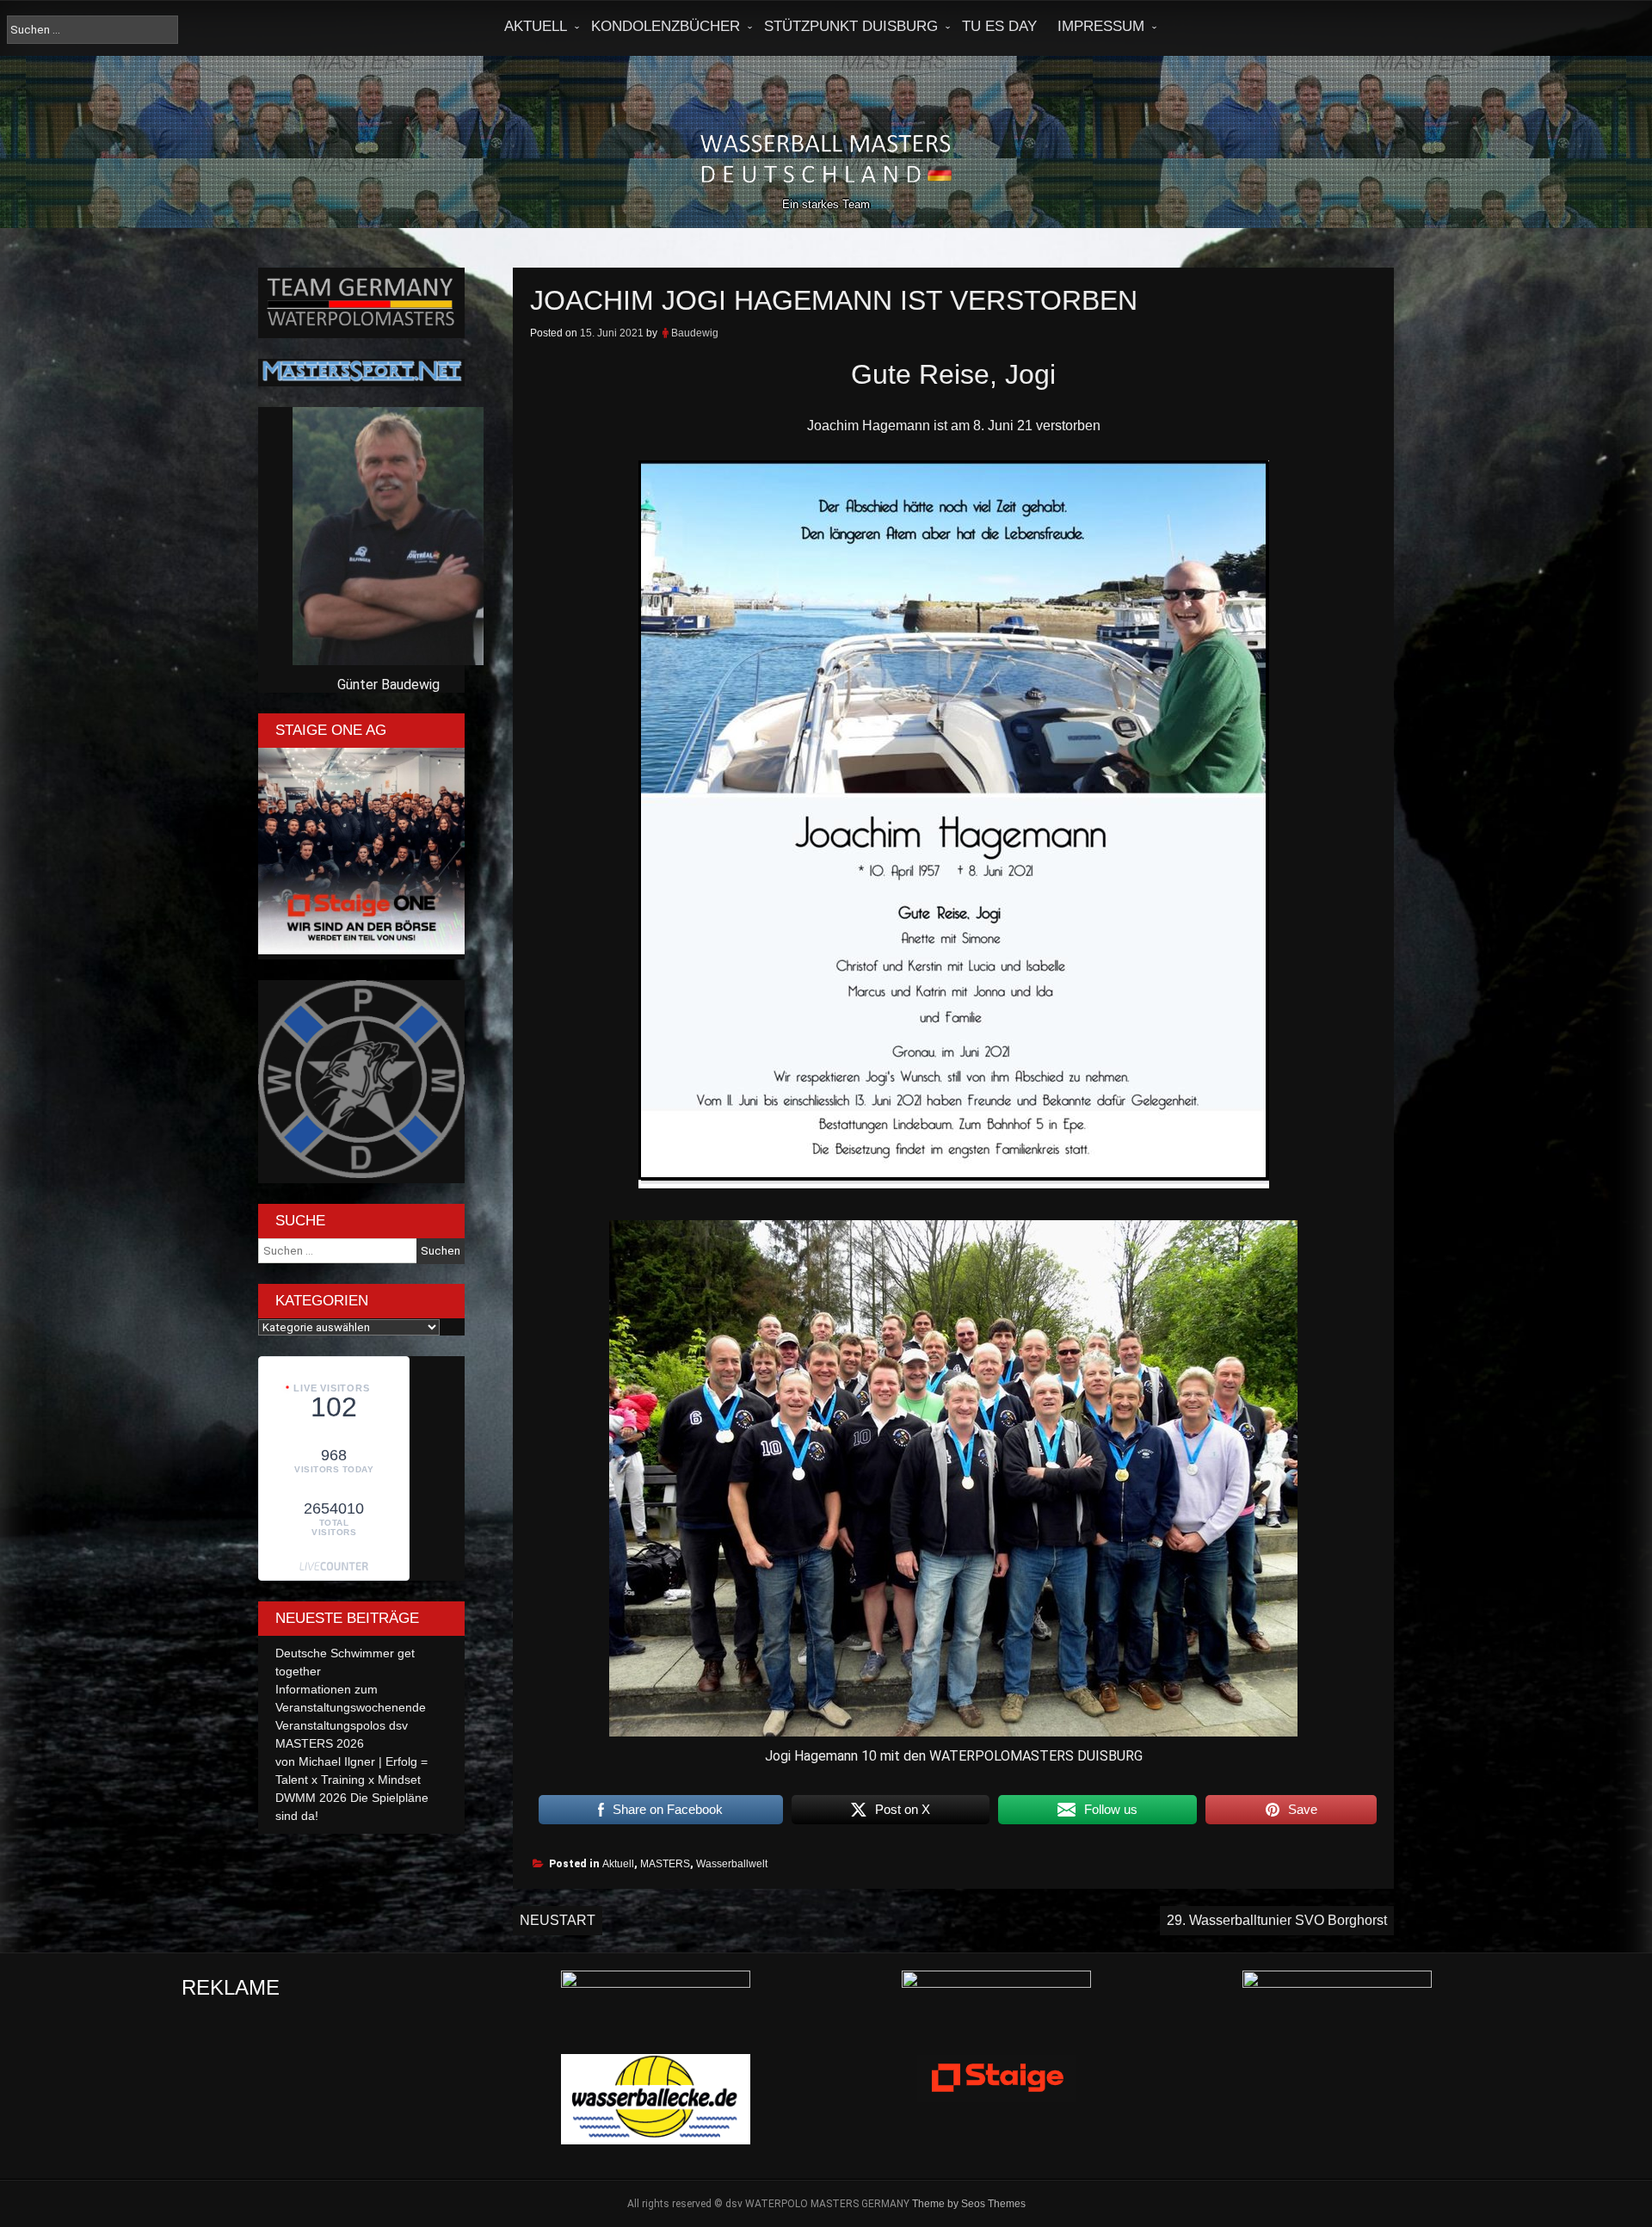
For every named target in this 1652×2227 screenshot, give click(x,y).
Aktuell (536, 26)
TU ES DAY (999, 26)
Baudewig (695, 333)
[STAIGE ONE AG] (361, 950)
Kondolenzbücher (666, 26)
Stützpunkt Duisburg (851, 26)
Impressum (1101, 26)
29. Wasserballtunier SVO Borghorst (1277, 1920)
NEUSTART (558, 1920)
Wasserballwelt (732, 1864)
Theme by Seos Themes (969, 2204)
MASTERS (665, 1864)
